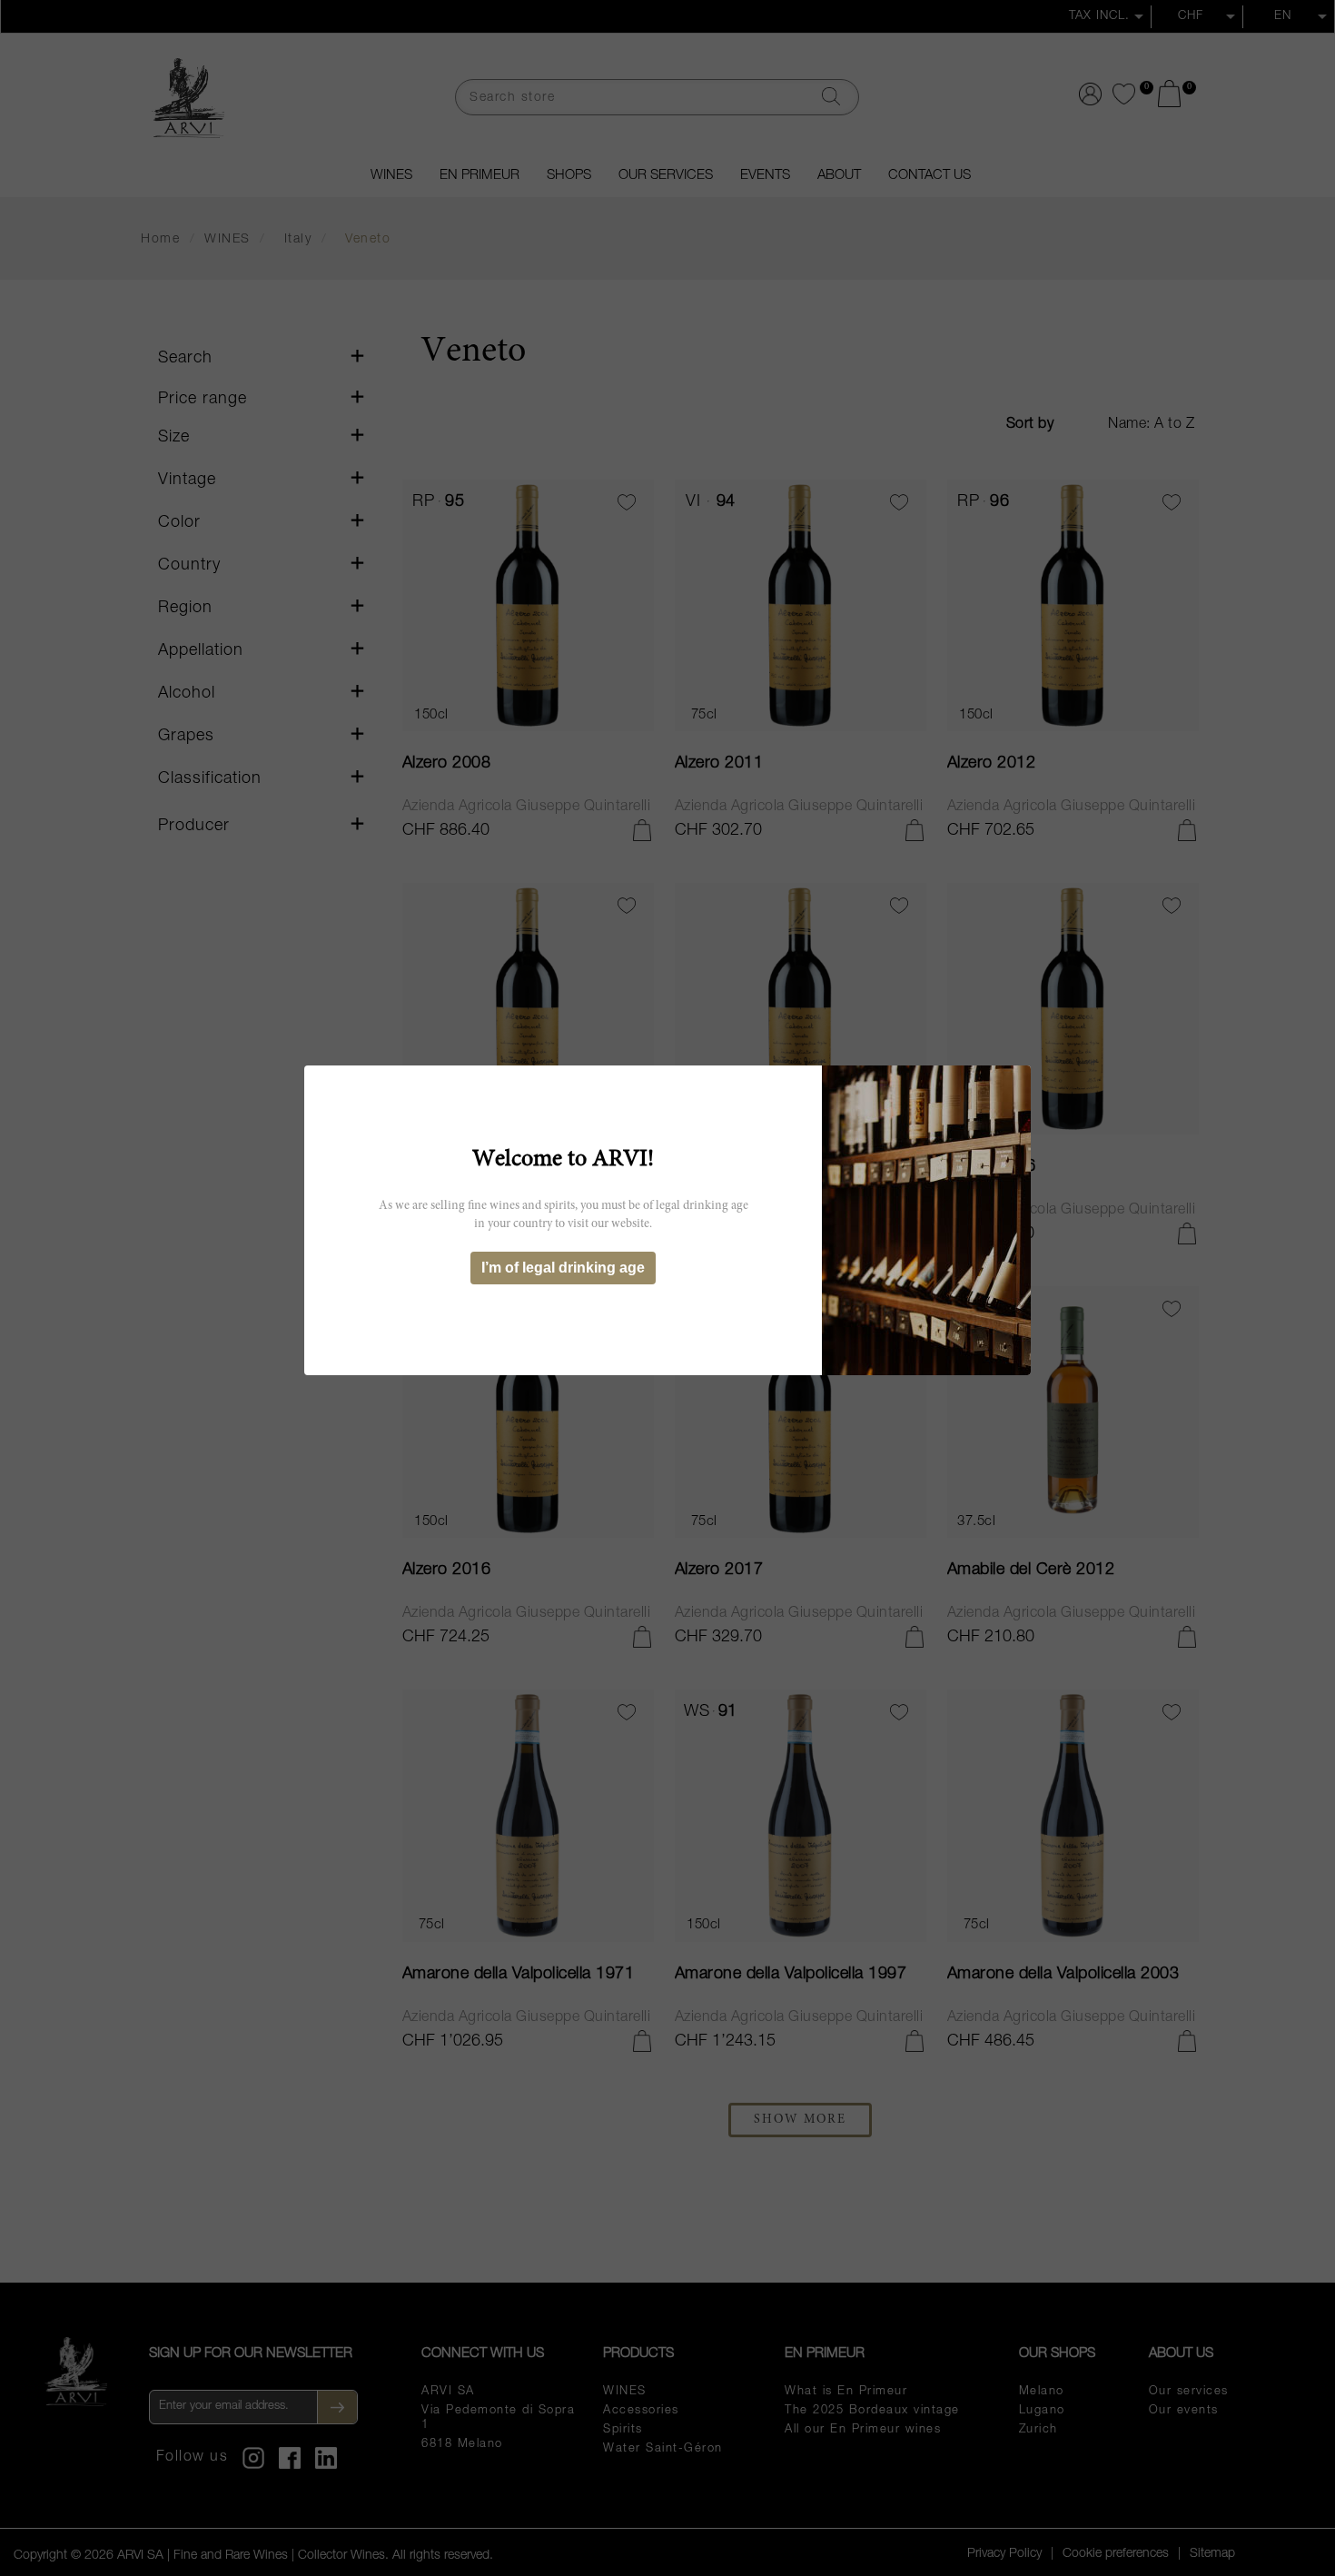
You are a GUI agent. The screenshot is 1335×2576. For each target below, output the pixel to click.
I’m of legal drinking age (563, 1268)
